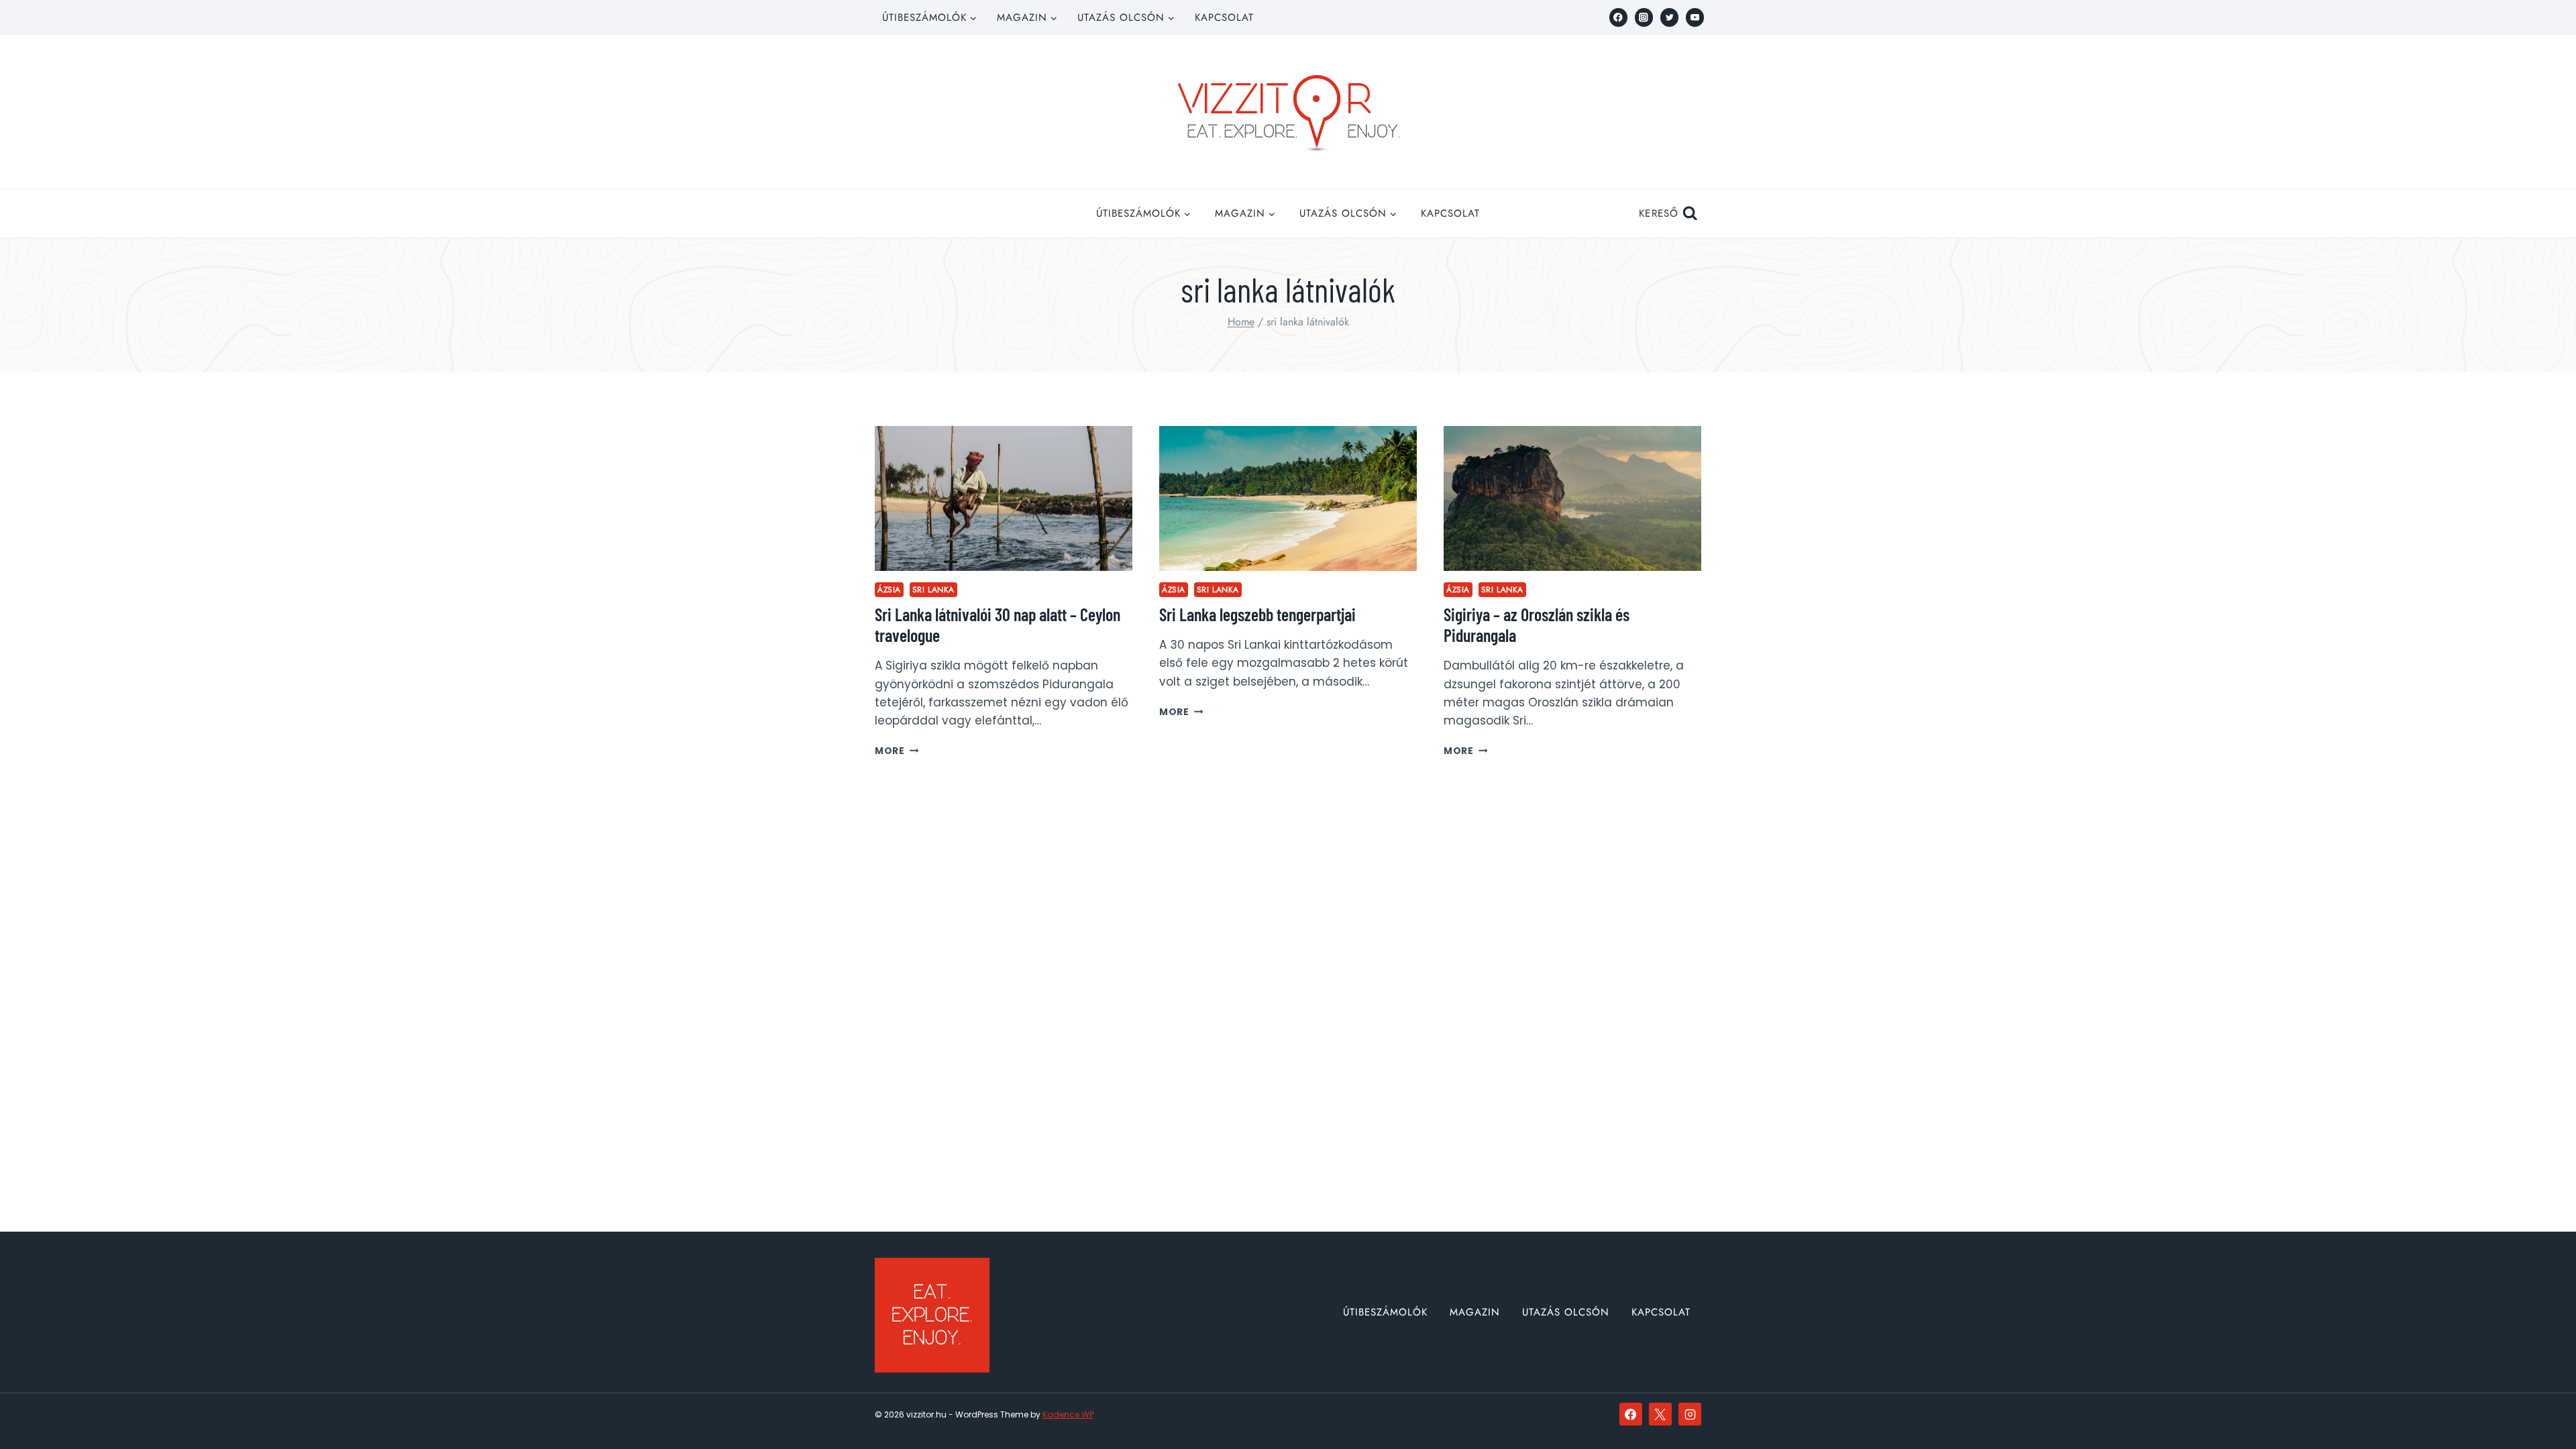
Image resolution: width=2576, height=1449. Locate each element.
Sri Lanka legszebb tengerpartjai (1257, 614)
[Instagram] (1644, 17)
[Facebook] (1618, 17)
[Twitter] (1669, 17)
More (897, 751)
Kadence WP (1068, 1414)
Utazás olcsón (1566, 1312)
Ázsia (889, 589)
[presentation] (1004, 498)
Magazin (1475, 1312)
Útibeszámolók (1385, 1312)
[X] (1660, 1414)
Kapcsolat (1224, 17)
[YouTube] (1695, 17)
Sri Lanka (933, 589)
